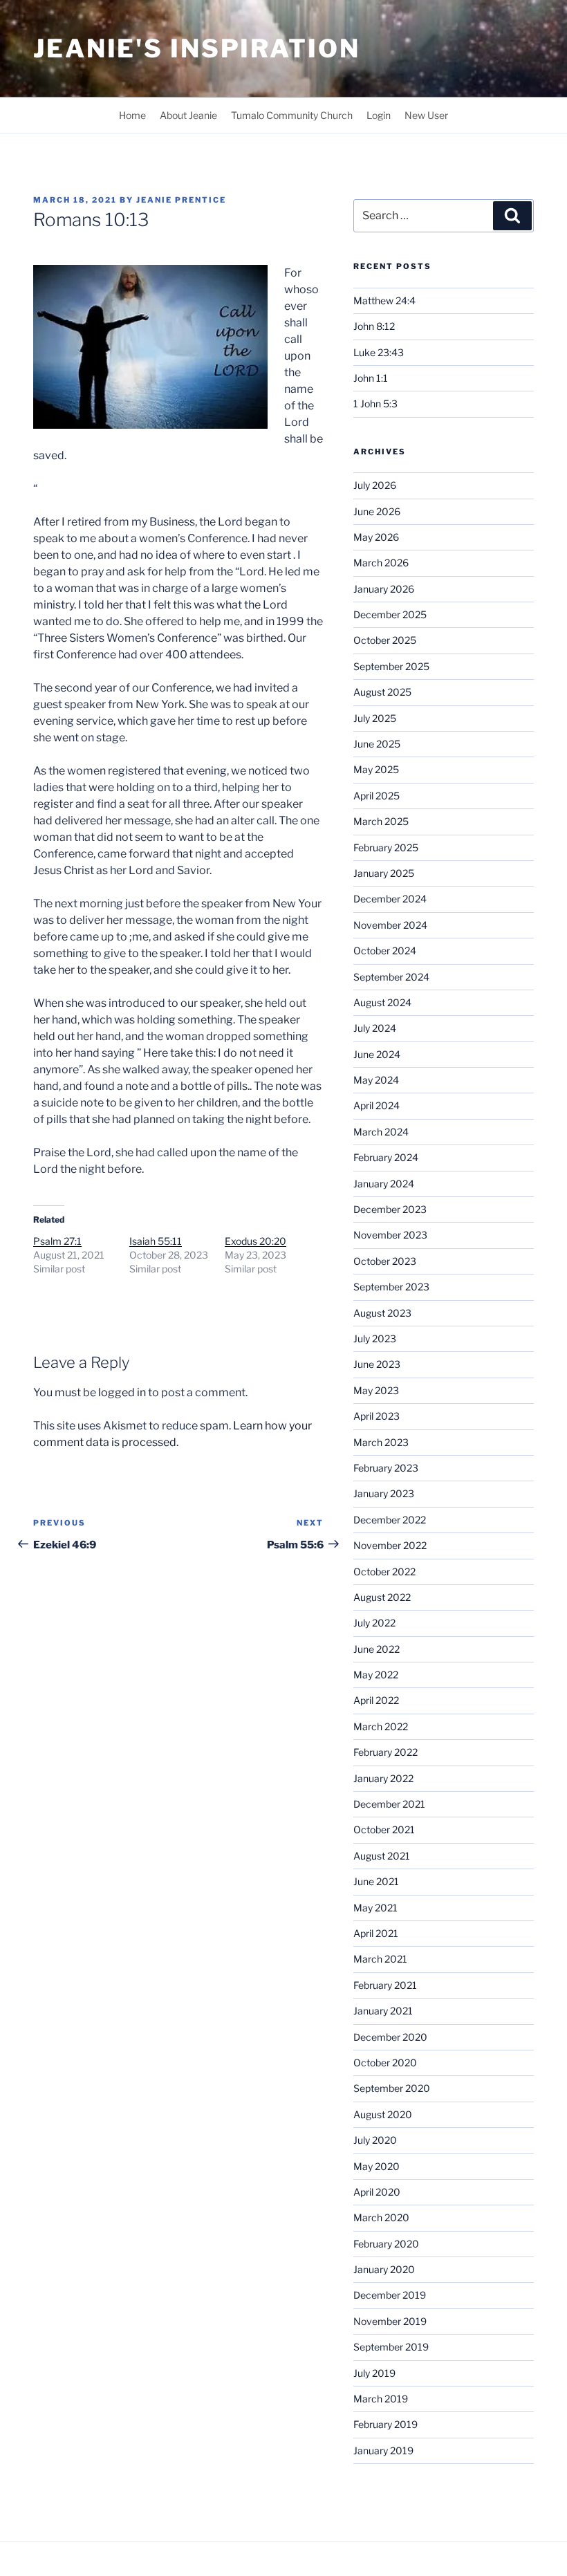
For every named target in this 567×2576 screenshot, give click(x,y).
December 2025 (390, 614)
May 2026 (376, 537)
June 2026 (377, 511)
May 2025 (376, 769)
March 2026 (381, 563)
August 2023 (382, 1313)
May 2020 (377, 2166)
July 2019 (374, 2373)
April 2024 (377, 1105)
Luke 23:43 (379, 352)
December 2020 (390, 2037)
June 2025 (377, 744)
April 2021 (376, 1933)
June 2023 (377, 1364)
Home (132, 115)
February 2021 (385, 1985)
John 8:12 (374, 326)
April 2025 (377, 796)
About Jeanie (188, 115)
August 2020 (383, 2114)
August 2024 (382, 1002)
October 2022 (384, 1572)
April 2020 (377, 2192)
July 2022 (374, 1623)
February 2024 (386, 1157)
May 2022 (376, 1675)
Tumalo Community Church (292, 115)
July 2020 (375, 2140)
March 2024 (381, 1132)
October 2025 (385, 640)
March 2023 (381, 1442)
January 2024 (384, 1184)
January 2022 (383, 1778)
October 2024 (385, 951)
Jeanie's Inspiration (197, 48)
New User (426, 115)
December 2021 (389, 1804)
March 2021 (380, 1959)
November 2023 (390, 1235)
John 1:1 (371, 378)
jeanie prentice (181, 200)
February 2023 (386, 1468)
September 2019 (391, 2347)
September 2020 (392, 2088)
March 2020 (381, 2217)
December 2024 (390, 899)
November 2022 (390, 1545)
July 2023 (375, 1338)
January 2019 (383, 2450)
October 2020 (385, 2063)
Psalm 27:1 (57, 1241)
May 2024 (376, 1080)
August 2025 (382, 692)
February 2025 (386, 847)
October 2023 (385, 1261)
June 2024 (377, 1054)
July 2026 (375, 485)
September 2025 (391, 666)
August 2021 (382, 1856)
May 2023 (376, 1390)
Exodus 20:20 (255, 1241)
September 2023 (391, 1287)
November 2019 (390, 2321)
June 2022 (377, 1649)
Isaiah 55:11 (156, 1241)
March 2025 (381, 821)
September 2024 (391, 977)
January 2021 (383, 2011)
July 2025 (375, 718)
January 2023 (384, 1493)
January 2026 (384, 589)
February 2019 (385, 2424)
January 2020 (384, 2269)
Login (379, 115)
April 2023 (377, 1416)
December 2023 (390, 1209)
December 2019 (390, 2295)
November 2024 (390, 925)
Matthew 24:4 (384, 300)
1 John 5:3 (375, 404)
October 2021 (384, 1829)
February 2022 (385, 1752)
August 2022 (382, 1597)
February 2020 (386, 2244)
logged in (122, 1392)
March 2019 (381, 2399)
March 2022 (381, 1726)
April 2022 (376, 1700)
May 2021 (375, 1908)
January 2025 (384, 873)
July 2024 (375, 1028)
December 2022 (390, 1520)
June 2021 (376, 1881)
